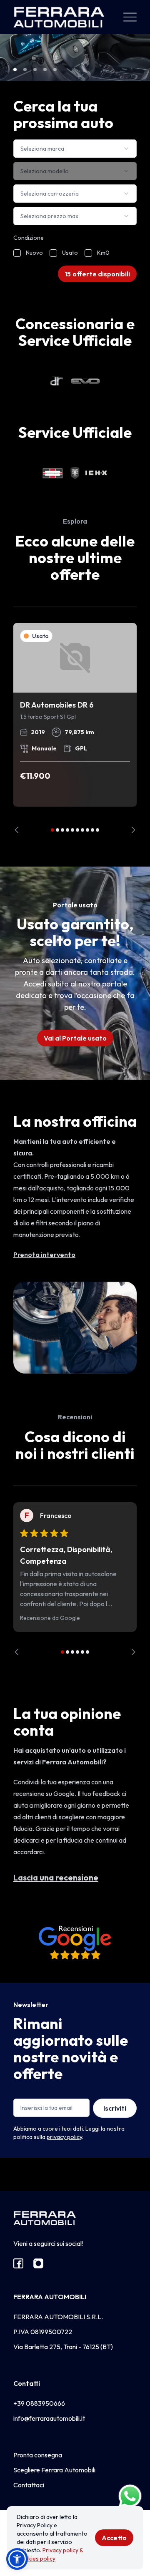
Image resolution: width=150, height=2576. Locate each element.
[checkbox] (17, 253)
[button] (17, 2559)
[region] (75, 728)
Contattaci (29, 2485)
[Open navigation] (130, 17)
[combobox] (75, 149)
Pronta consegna (38, 2455)
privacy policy (64, 2137)
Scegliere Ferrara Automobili (54, 2470)
